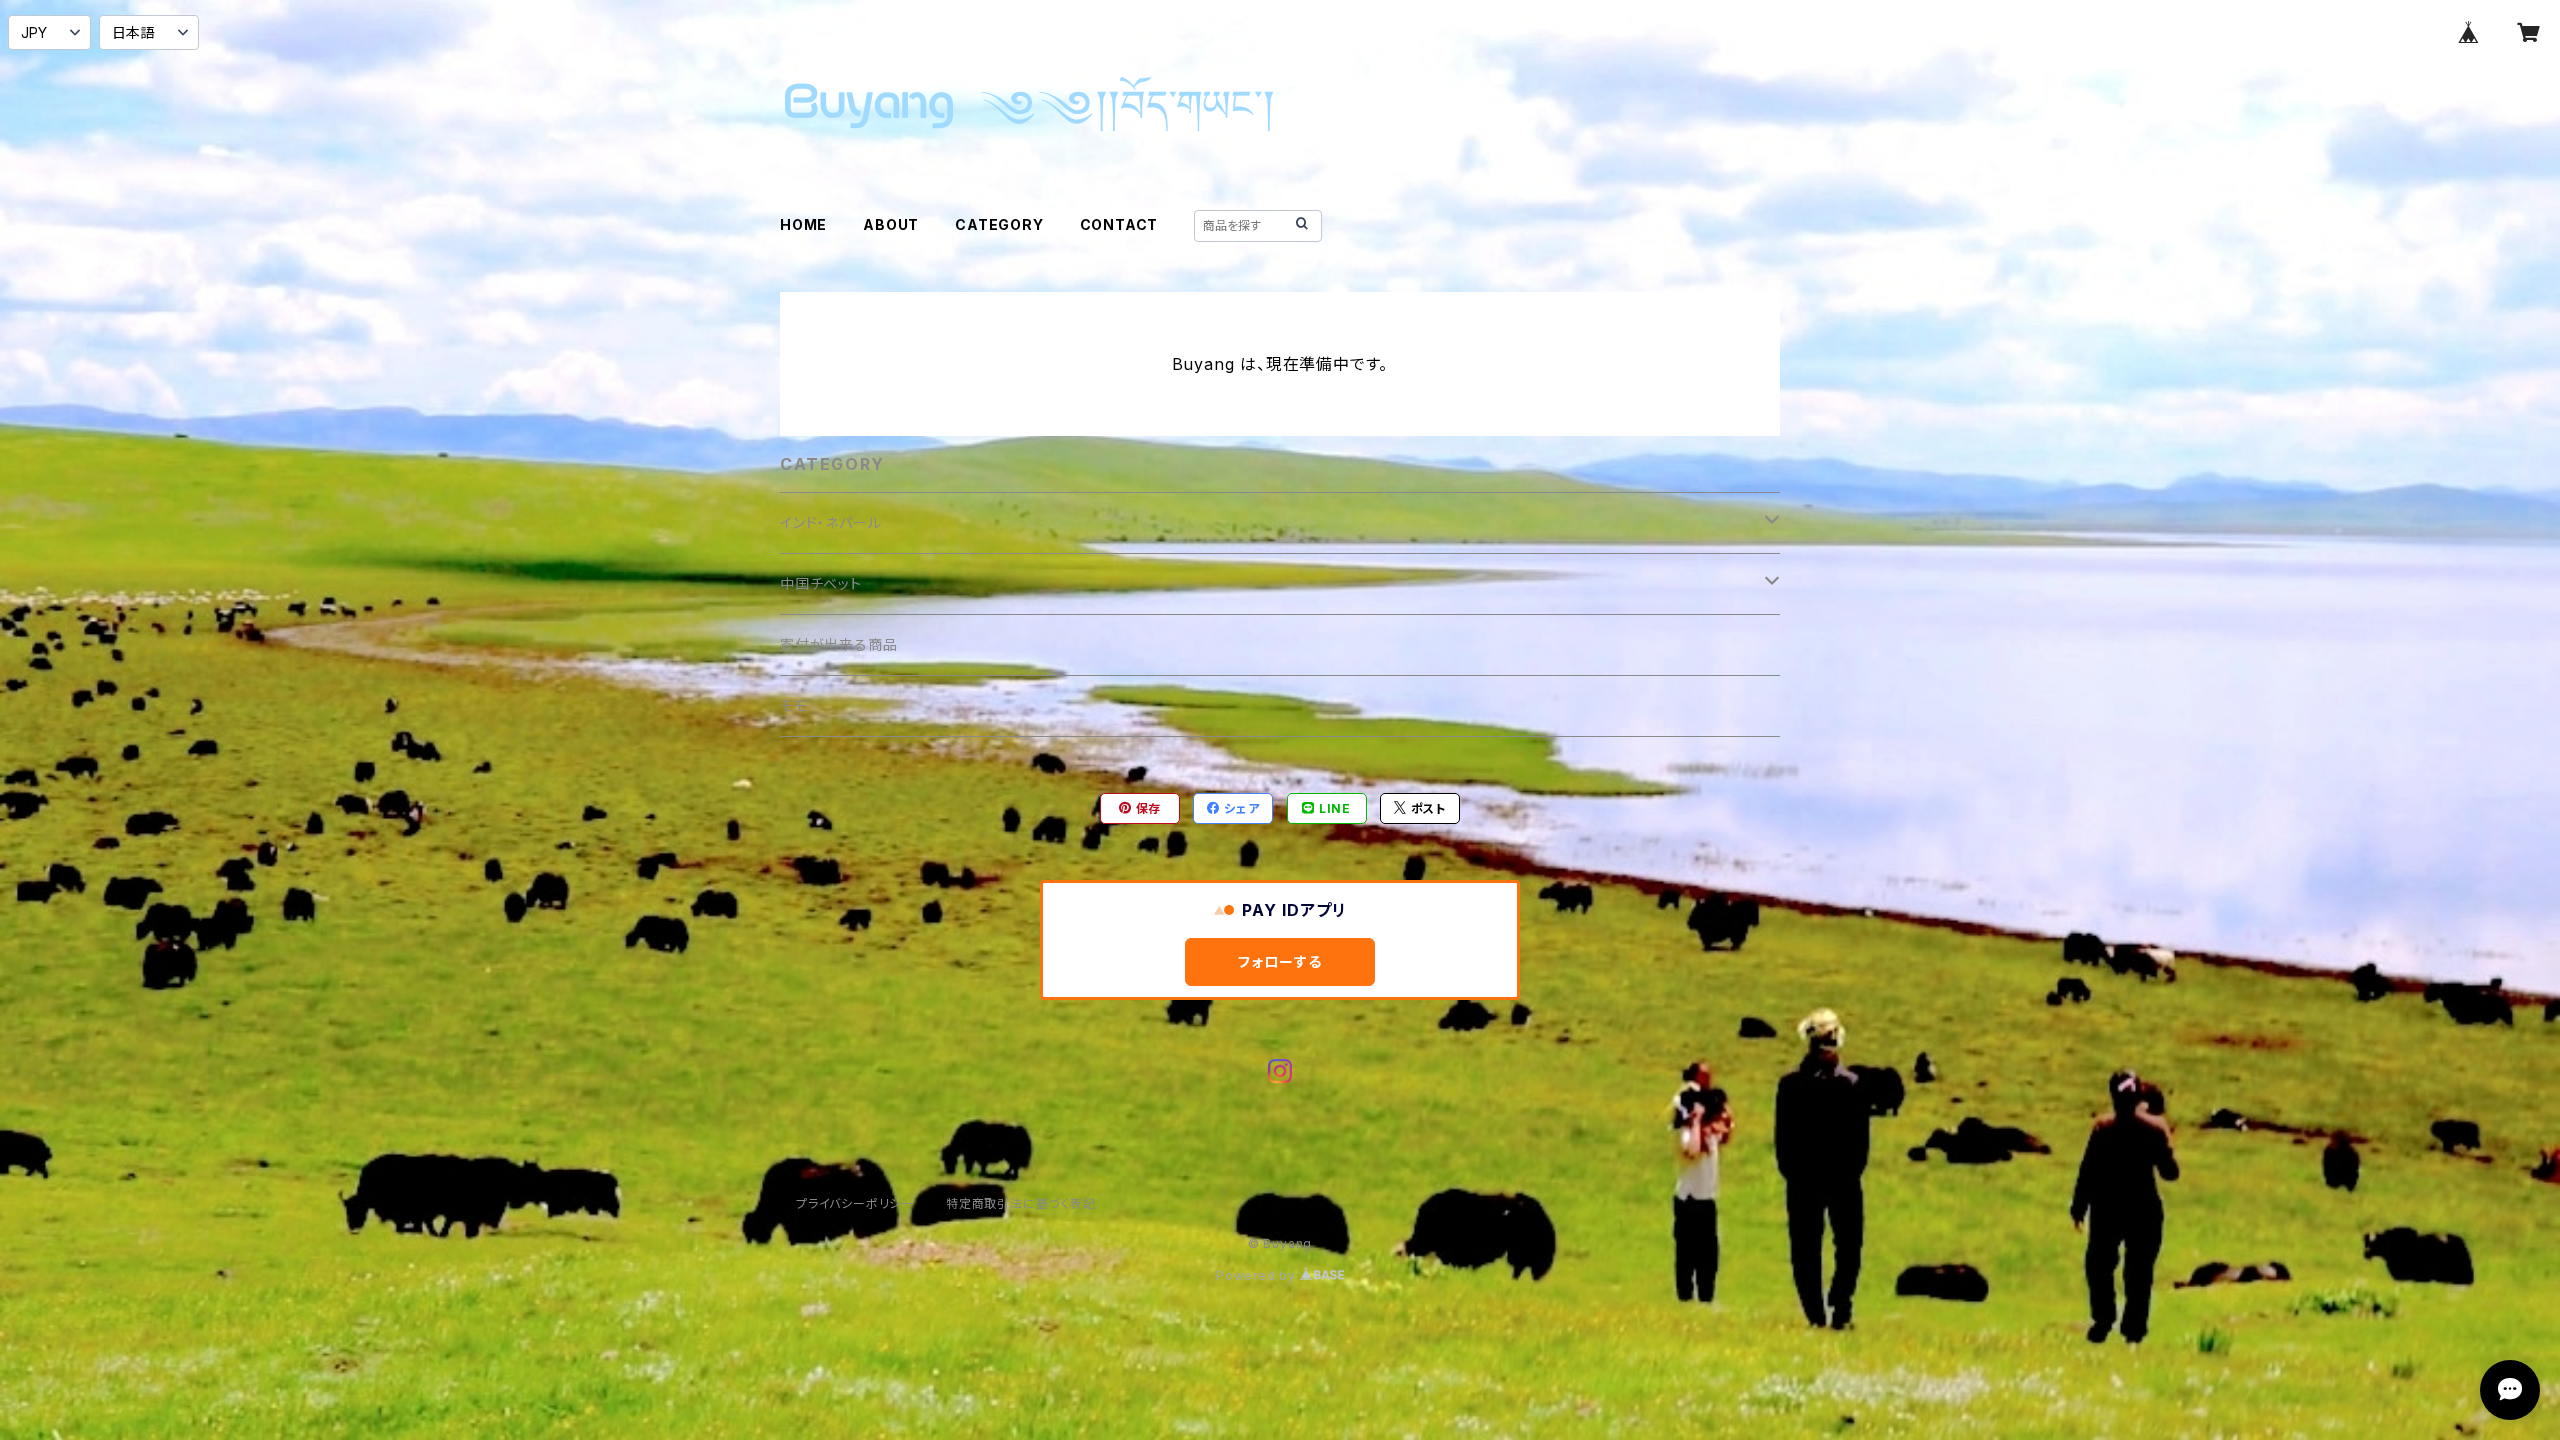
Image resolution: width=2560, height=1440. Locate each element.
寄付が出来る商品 (838, 644)
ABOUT (891, 224)
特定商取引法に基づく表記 (1021, 1203)
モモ (794, 705)
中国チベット (821, 583)
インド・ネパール (830, 522)
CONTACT (1119, 224)
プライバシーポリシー (855, 1203)
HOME (803, 224)
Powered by (1258, 1275)
